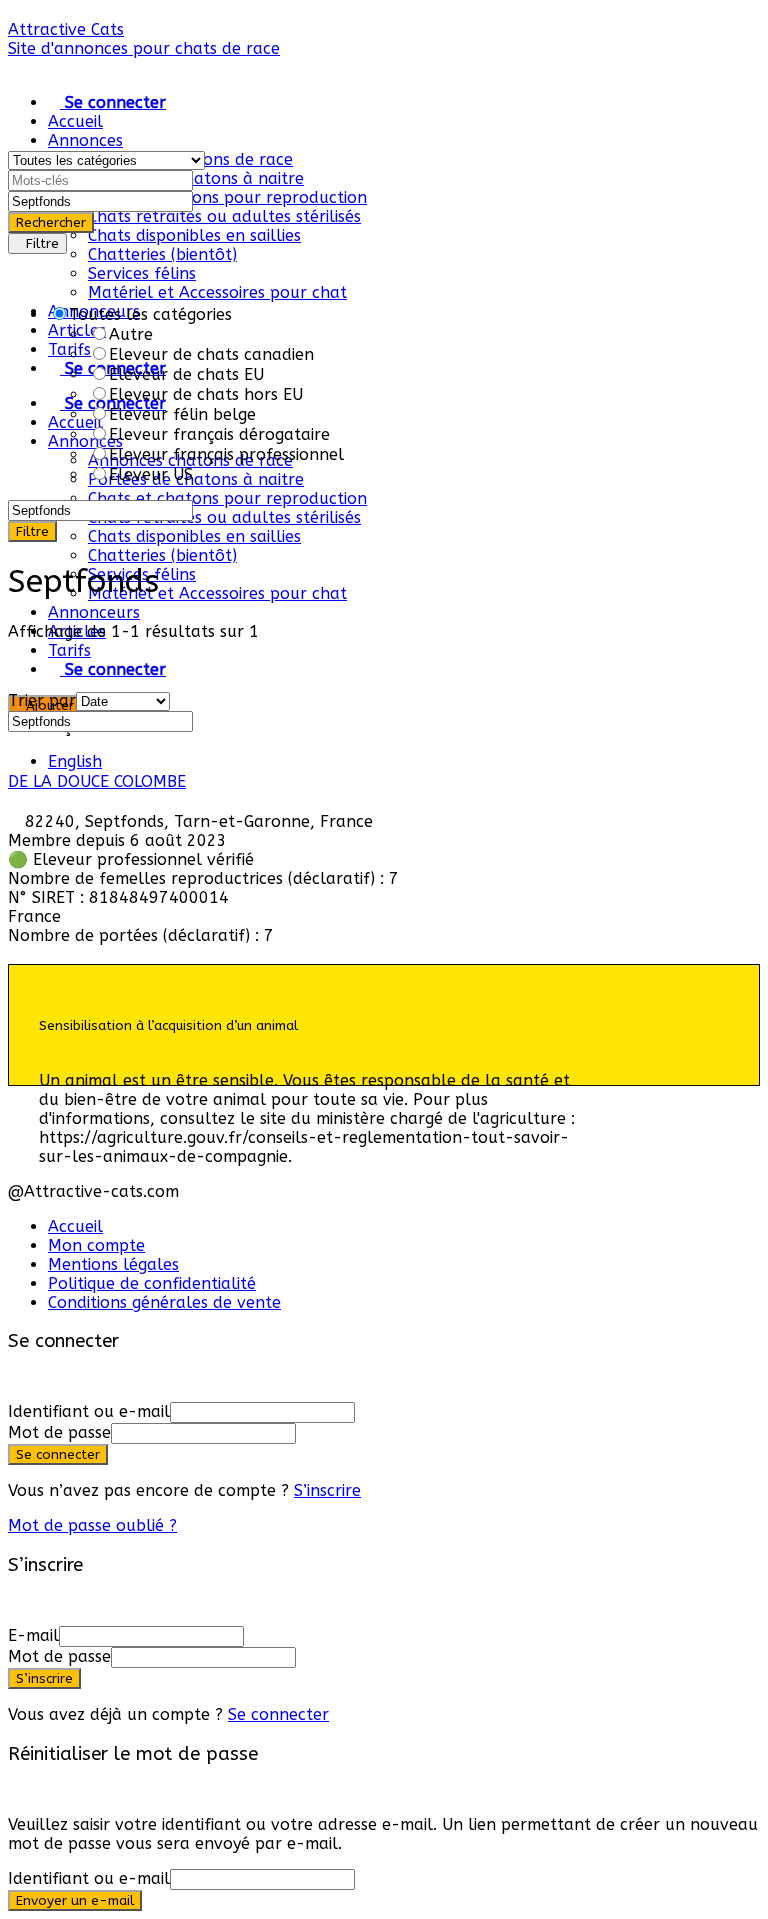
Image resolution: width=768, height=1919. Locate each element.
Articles (77, 330)
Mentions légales (113, 1264)
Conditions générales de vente (164, 1302)
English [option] (75, 761)
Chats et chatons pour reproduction (227, 197)
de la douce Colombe (97, 781)
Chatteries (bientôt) (162, 254)
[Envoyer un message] (14, 954)
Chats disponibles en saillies (194, 235)
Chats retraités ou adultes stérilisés (224, 216)
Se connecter (278, 1714)
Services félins (142, 273)
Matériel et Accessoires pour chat (217, 292)
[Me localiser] (199, 200)
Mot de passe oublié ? (92, 1525)
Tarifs (69, 650)
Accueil (75, 121)
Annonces (85, 140)
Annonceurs (94, 612)
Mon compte (96, 1245)
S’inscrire (327, 1490)
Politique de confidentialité (152, 1283)
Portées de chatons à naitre (196, 178)
